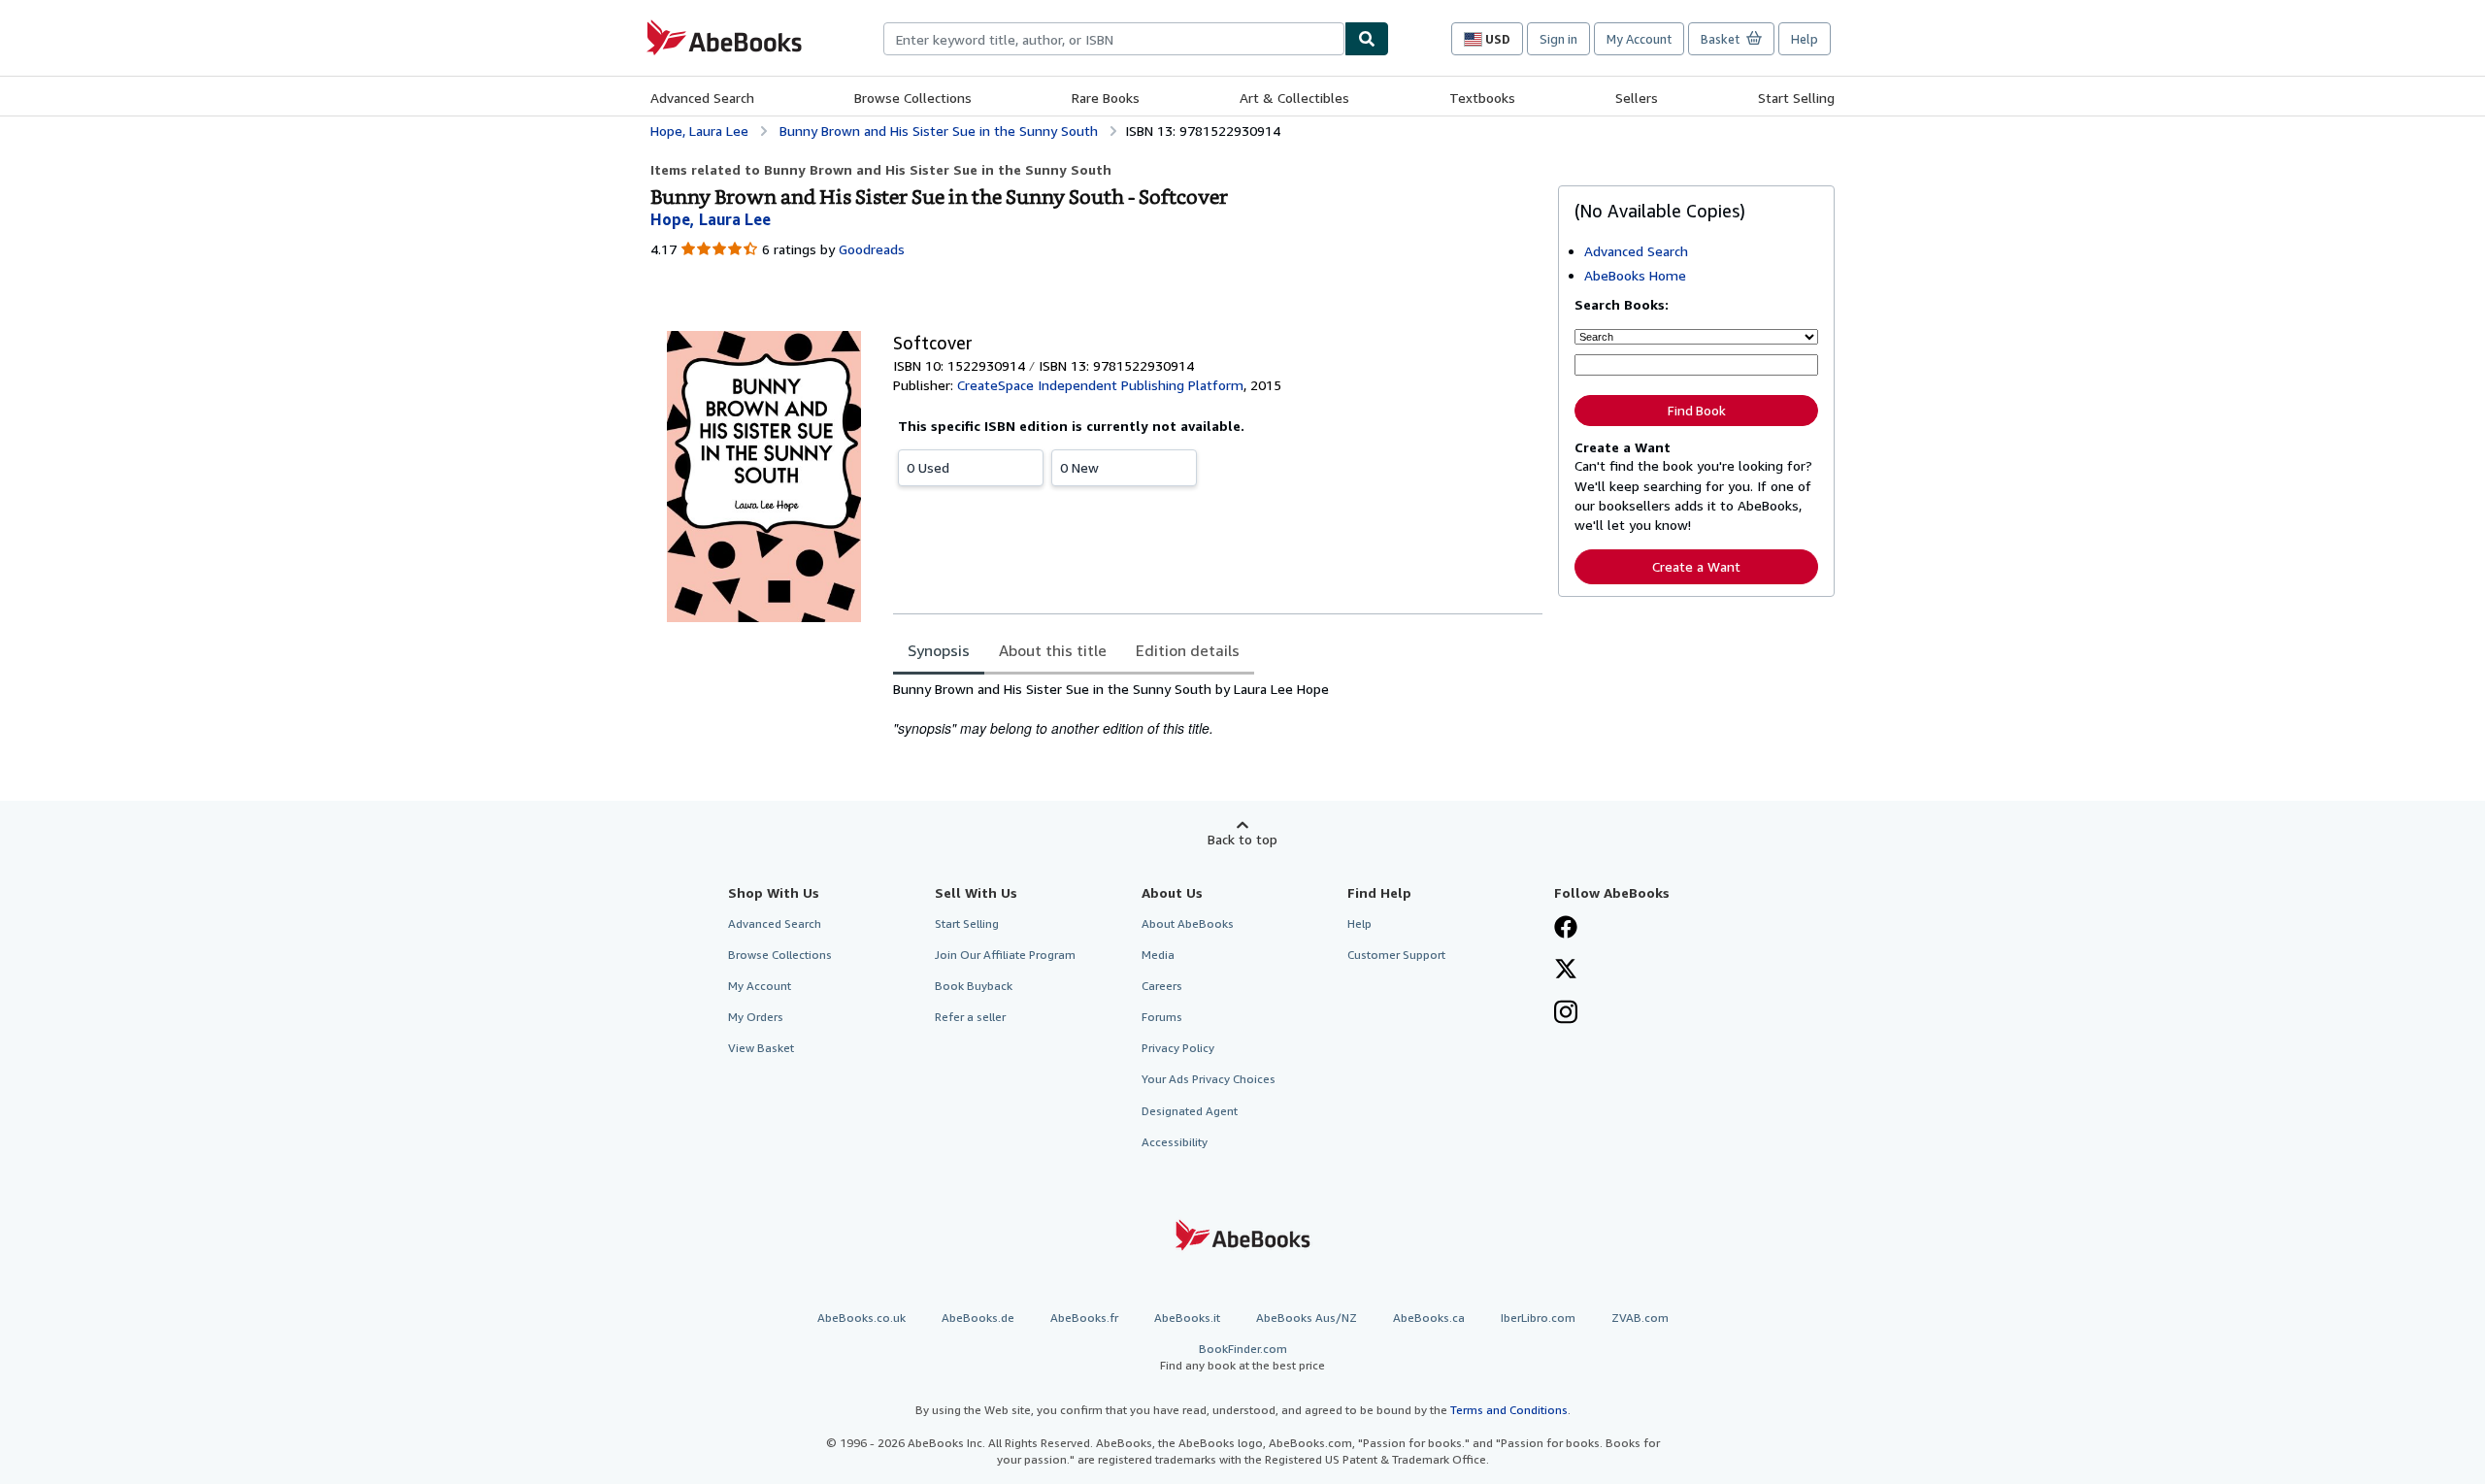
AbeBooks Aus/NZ (1307, 1318)
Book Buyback (974, 986)
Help (1805, 39)
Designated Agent (1190, 1111)
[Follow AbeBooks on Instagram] (1566, 1014)
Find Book (1697, 411)
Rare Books (1106, 98)
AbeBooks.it (1187, 1318)
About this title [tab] (1053, 650)
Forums (1162, 1017)
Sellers (1637, 98)
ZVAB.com (1640, 1318)
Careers (1162, 986)
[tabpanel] (1218, 709)
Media (1158, 955)
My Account (1639, 39)
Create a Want (1696, 566)
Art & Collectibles (1294, 98)
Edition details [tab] (1188, 650)
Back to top (1242, 839)
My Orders (756, 1017)
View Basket (761, 1048)
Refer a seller (970, 1017)
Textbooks (1482, 98)
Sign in (1558, 39)
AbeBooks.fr (1084, 1318)
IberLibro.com (1538, 1318)
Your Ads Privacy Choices (1209, 1079)
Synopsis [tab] (939, 650)
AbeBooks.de (978, 1318)
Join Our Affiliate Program (1005, 955)
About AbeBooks (1188, 923)
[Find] (1367, 39)
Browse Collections (913, 98)
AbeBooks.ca (1429, 1318)
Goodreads (872, 249)
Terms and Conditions (1509, 1410)
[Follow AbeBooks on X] (1566, 971)
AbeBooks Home (1635, 275)
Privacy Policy (1178, 1048)
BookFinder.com (1242, 1357)
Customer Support (1396, 955)
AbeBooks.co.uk (861, 1318)
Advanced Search (702, 98)
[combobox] (1114, 39)
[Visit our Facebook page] (1566, 929)
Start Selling (1796, 98)
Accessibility (1175, 1142)
